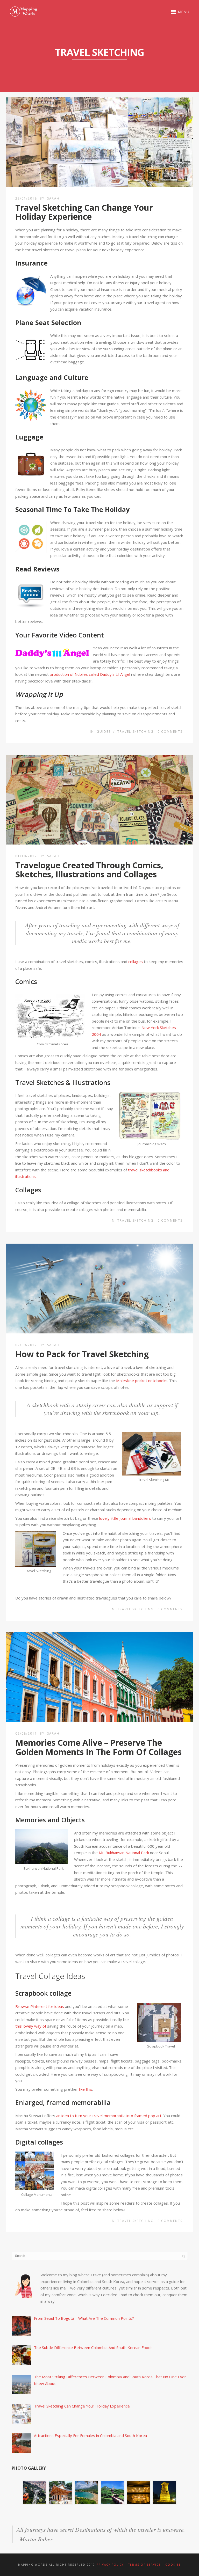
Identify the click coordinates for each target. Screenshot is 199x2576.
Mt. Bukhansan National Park (124, 1853)
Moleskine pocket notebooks (142, 1381)
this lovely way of (31, 2026)
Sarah (53, 198)
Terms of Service (145, 2565)
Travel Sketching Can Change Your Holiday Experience (84, 212)
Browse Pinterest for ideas (40, 2006)
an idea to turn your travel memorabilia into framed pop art (109, 2116)
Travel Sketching (136, 732)
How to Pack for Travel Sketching (82, 1354)
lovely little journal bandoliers (125, 1518)
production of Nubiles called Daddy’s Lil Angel (90, 674)
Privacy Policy (111, 2565)
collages (136, 962)
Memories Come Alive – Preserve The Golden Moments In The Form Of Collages (98, 1747)
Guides (104, 732)
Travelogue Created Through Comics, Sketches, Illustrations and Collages (89, 870)
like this (86, 2089)
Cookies (173, 2565)
